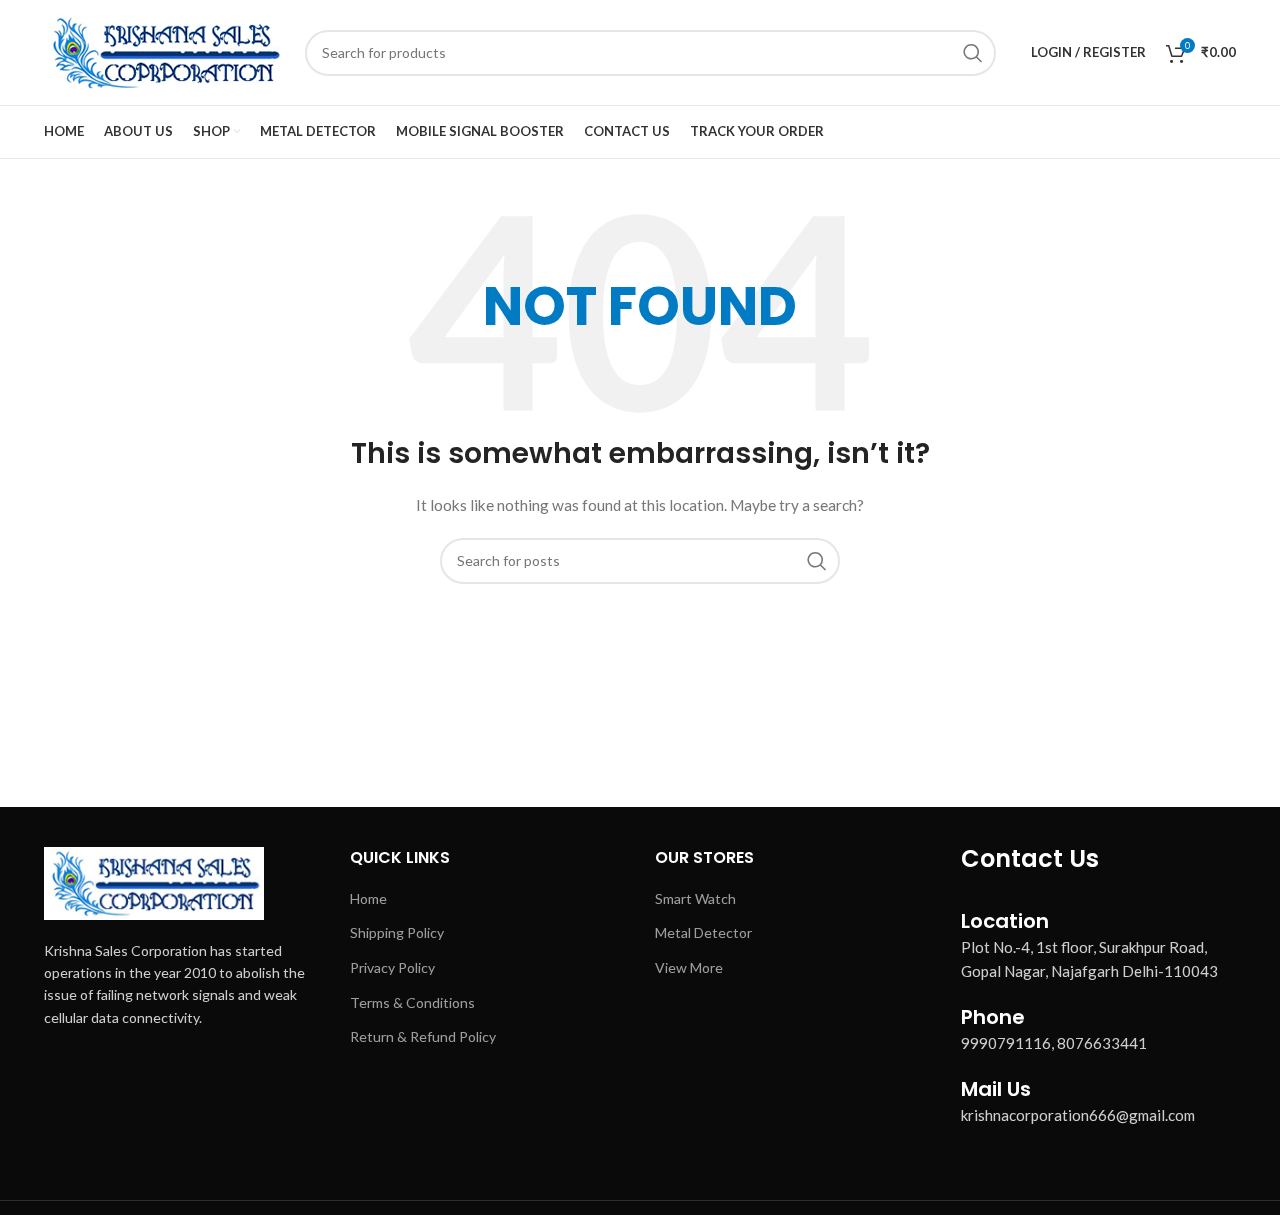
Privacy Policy (392, 967)
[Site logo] (164, 50)
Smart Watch (695, 898)
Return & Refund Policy (423, 1036)
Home (368, 898)
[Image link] (154, 881)
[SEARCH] (973, 53)
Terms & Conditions (412, 1002)
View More (689, 967)
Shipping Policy (397, 932)
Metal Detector (703, 932)
